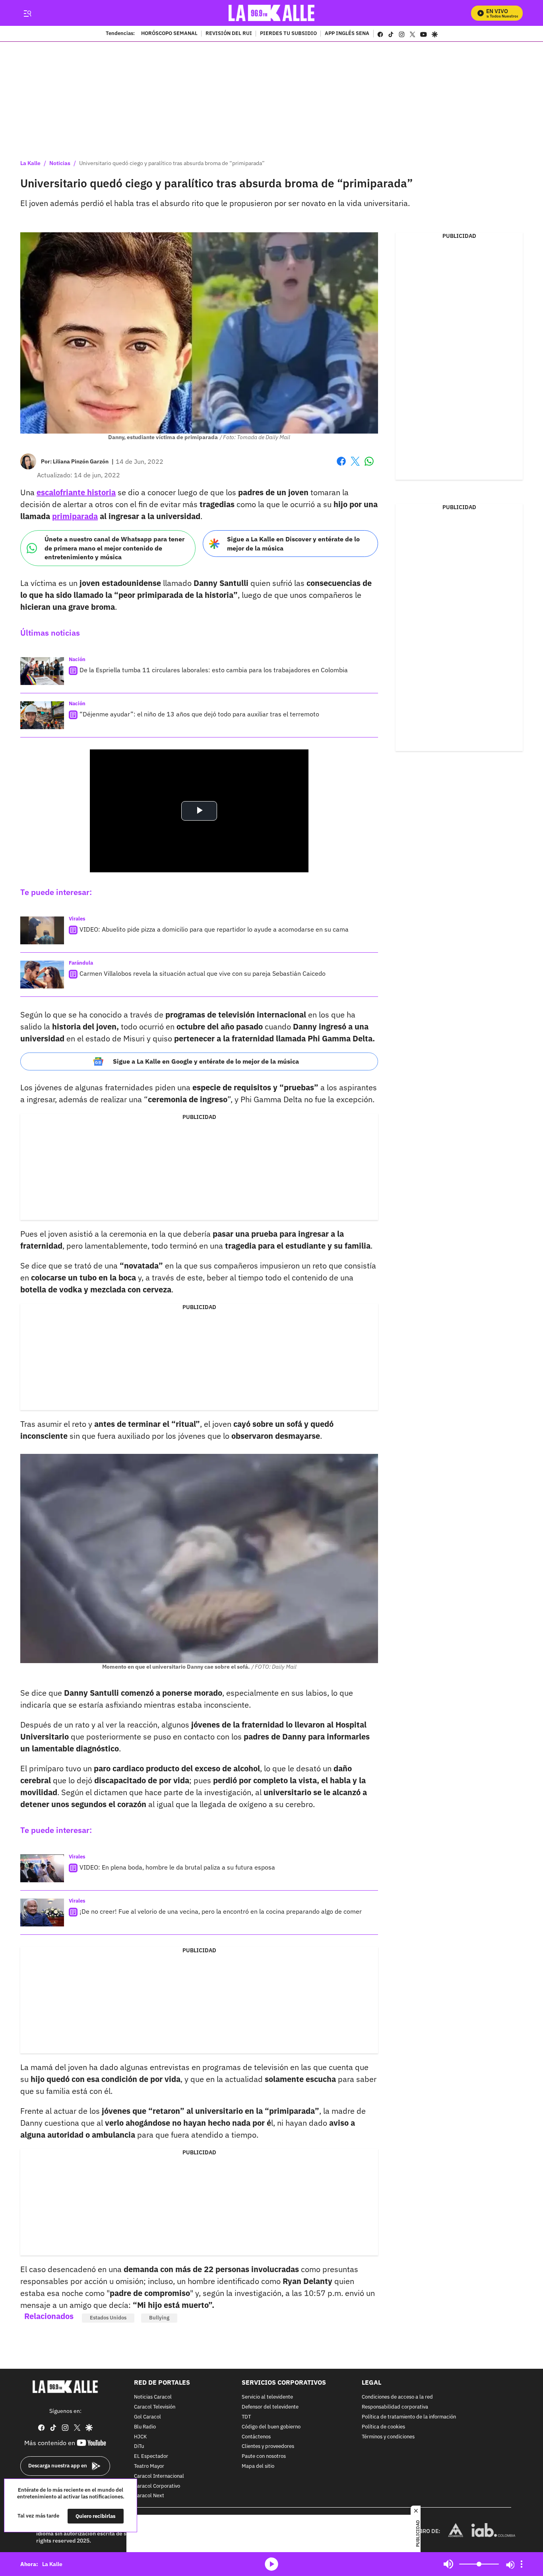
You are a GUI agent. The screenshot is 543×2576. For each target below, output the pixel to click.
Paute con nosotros (264, 2456)
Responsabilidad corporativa (395, 2407)
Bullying (159, 2318)
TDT (246, 2417)
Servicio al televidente (267, 2397)
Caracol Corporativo (157, 2486)
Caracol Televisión (155, 2407)
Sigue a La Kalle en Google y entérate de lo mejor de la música (206, 1061)
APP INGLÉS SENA (347, 34)
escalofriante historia (76, 492)
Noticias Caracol (153, 2397)
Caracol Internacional (159, 2476)
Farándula (81, 963)
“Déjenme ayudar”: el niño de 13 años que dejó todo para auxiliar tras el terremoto (199, 714)
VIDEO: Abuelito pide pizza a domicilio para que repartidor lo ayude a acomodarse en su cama (214, 929)
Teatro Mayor (149, 2466)
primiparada (75, 516)
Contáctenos (256, 2437)
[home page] (272, 13)
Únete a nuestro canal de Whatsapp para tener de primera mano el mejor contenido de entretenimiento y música (114, 548)
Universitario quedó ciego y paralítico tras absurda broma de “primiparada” (172, 163)
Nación (77, 659)
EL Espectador (151, 2456)
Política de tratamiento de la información (409, 2417)
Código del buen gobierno (271, 2427)
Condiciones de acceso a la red (397, 2397)
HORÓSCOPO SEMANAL (169, 34)
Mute (448, 2564)
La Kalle (30, 163)
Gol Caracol (147, 2417)
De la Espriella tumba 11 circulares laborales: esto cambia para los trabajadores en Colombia (214, 670)
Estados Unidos (108, 2318)
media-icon (271, 2564)
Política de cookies (383, 2427)
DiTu (139, 2447)
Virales (77, 919)
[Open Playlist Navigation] (522, 2564)
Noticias (60, 163)
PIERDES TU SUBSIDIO (288, 34)
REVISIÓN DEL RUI (229, 34)
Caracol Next (149, 2496)
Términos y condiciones (388, 2437)
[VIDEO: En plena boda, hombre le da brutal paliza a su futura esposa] (42, 1868)
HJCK (140, 2437)
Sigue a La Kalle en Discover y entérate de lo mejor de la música (293, 544)
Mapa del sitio (258, 2466)
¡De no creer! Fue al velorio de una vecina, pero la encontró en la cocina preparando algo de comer (221, 1911)
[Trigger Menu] (27, 13)
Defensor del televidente (270, 2407)
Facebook (341, 466)
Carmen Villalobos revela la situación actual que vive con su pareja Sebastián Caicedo (203, 973)
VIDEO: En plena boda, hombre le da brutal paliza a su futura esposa (177, 1867)
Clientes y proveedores (268, 2447)
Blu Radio (145, 2427)
